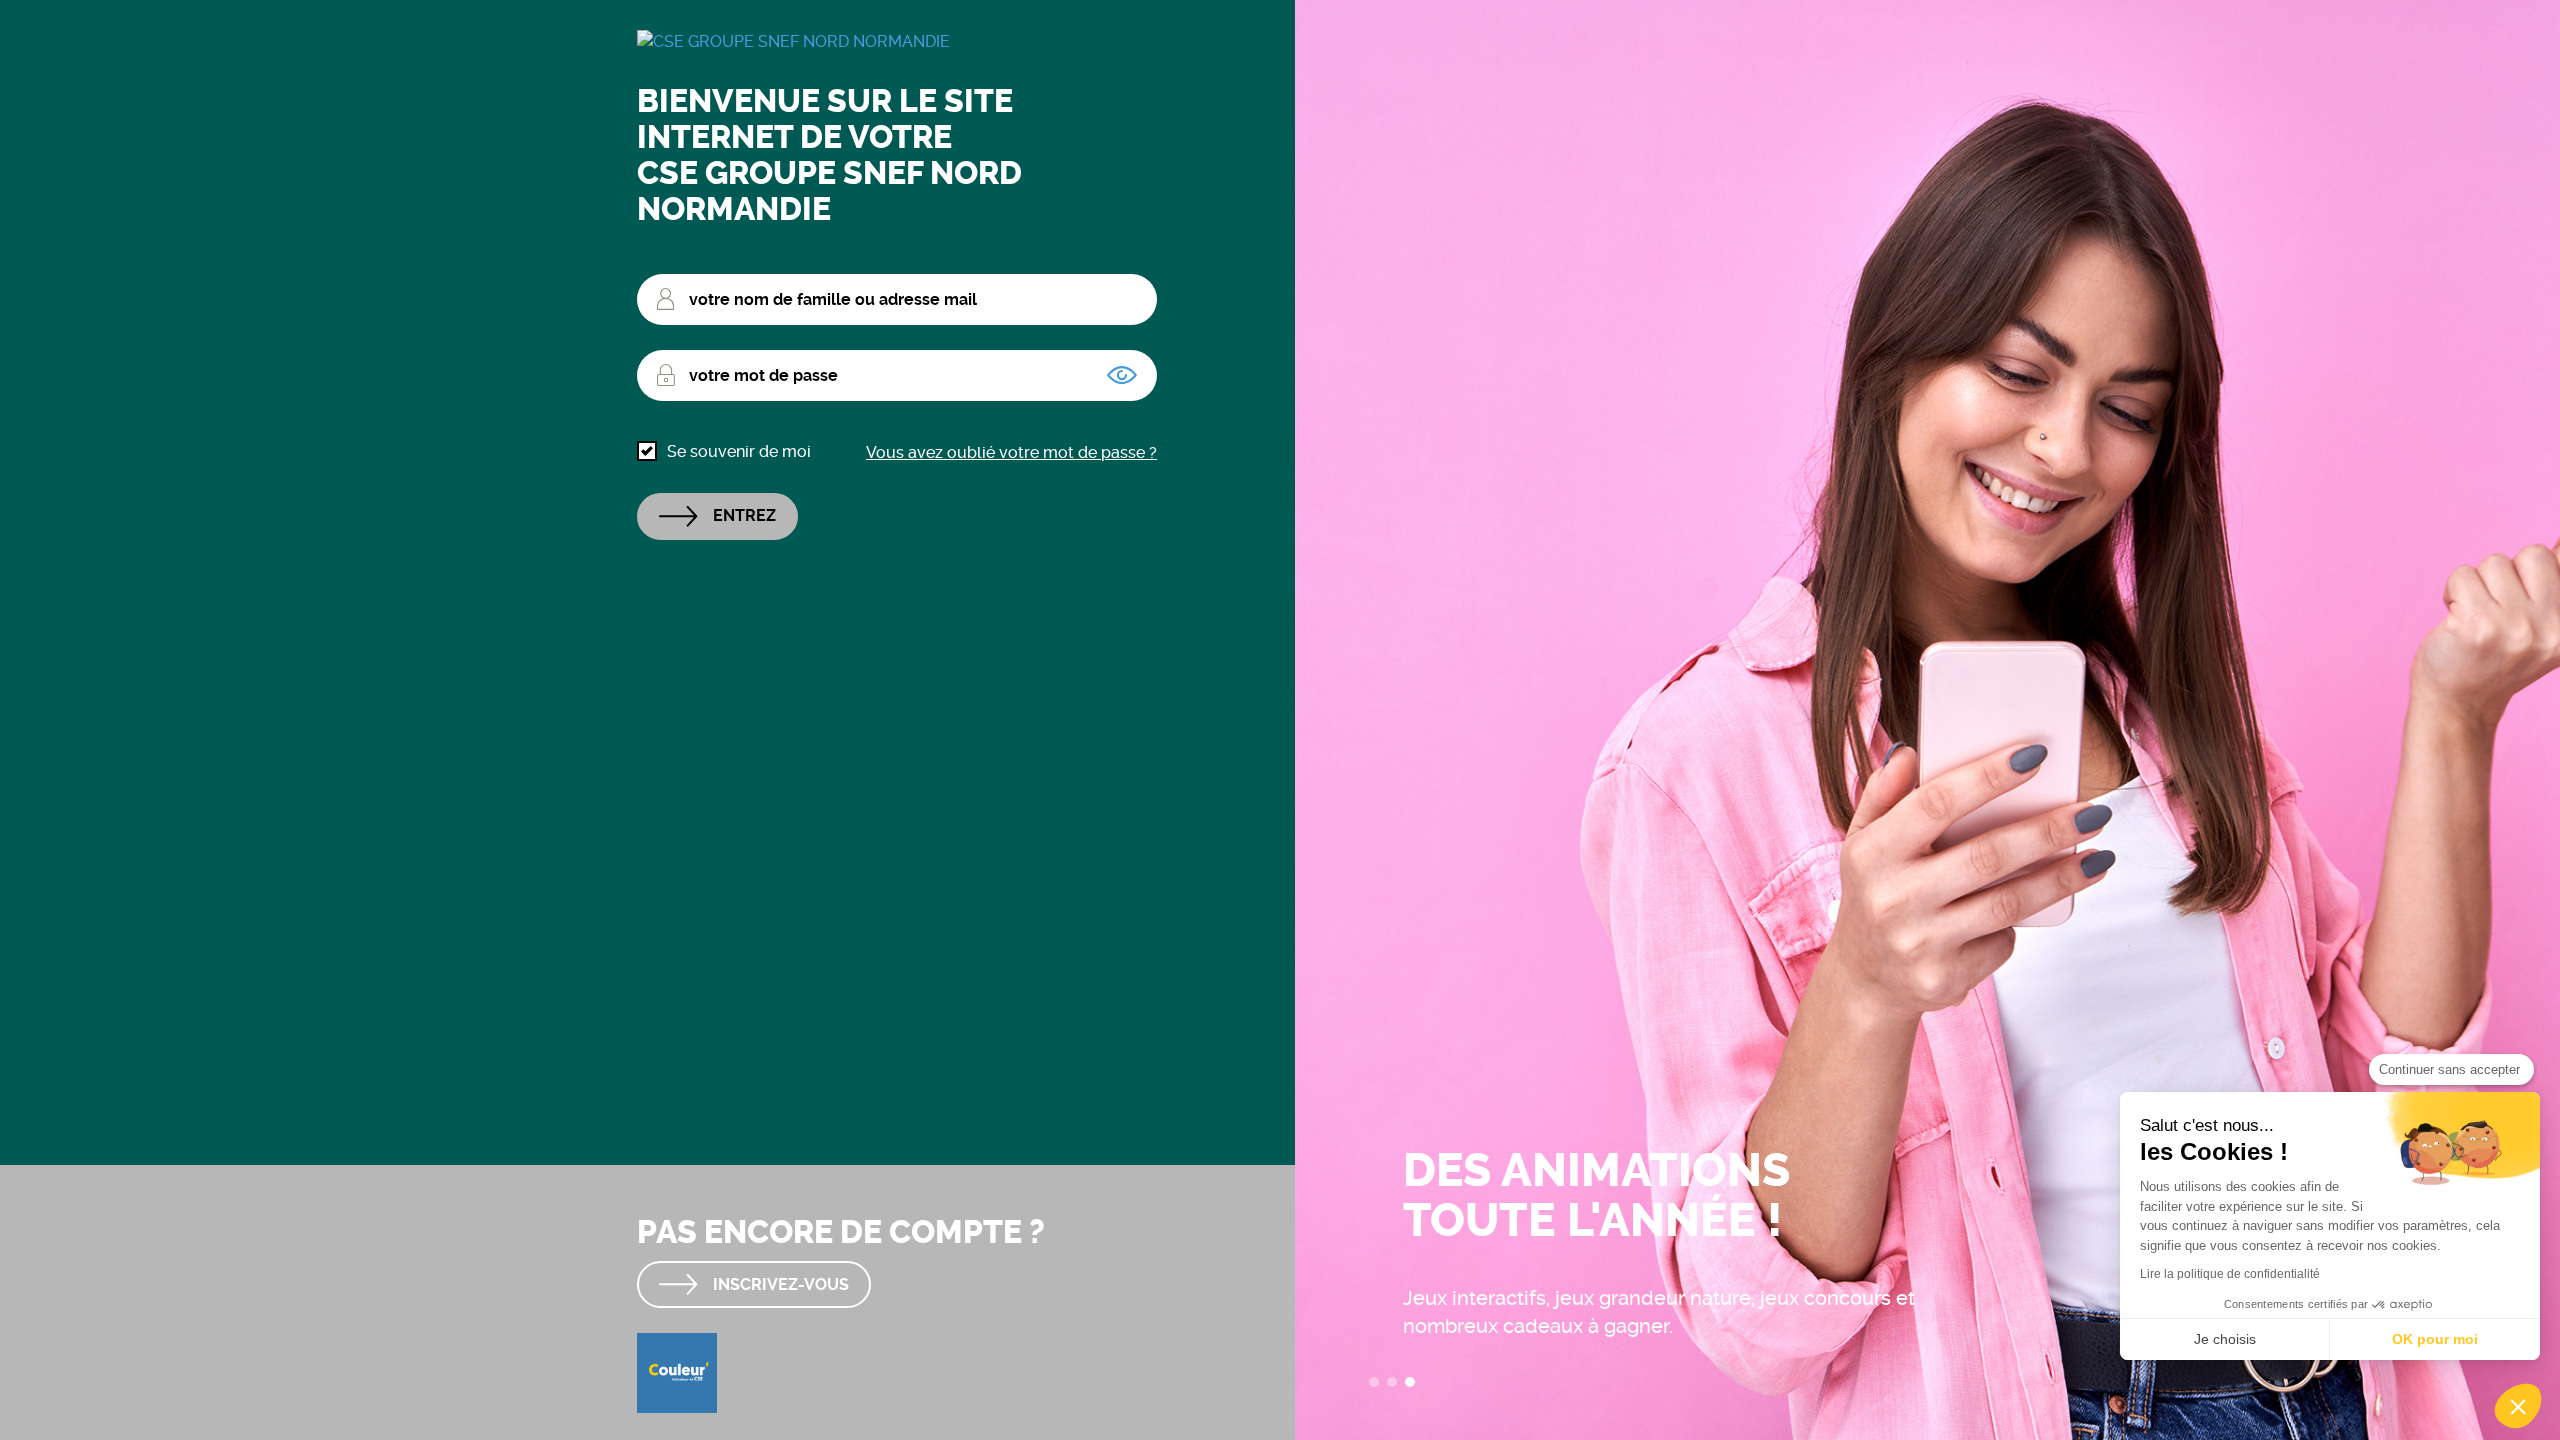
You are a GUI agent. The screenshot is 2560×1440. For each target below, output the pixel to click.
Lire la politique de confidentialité (2230, 1274)
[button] (2518, 1406)
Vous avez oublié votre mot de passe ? (1011, 452)
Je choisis (2225, 1339)
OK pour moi (2435, 1339)
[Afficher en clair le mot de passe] (1122, 375)
